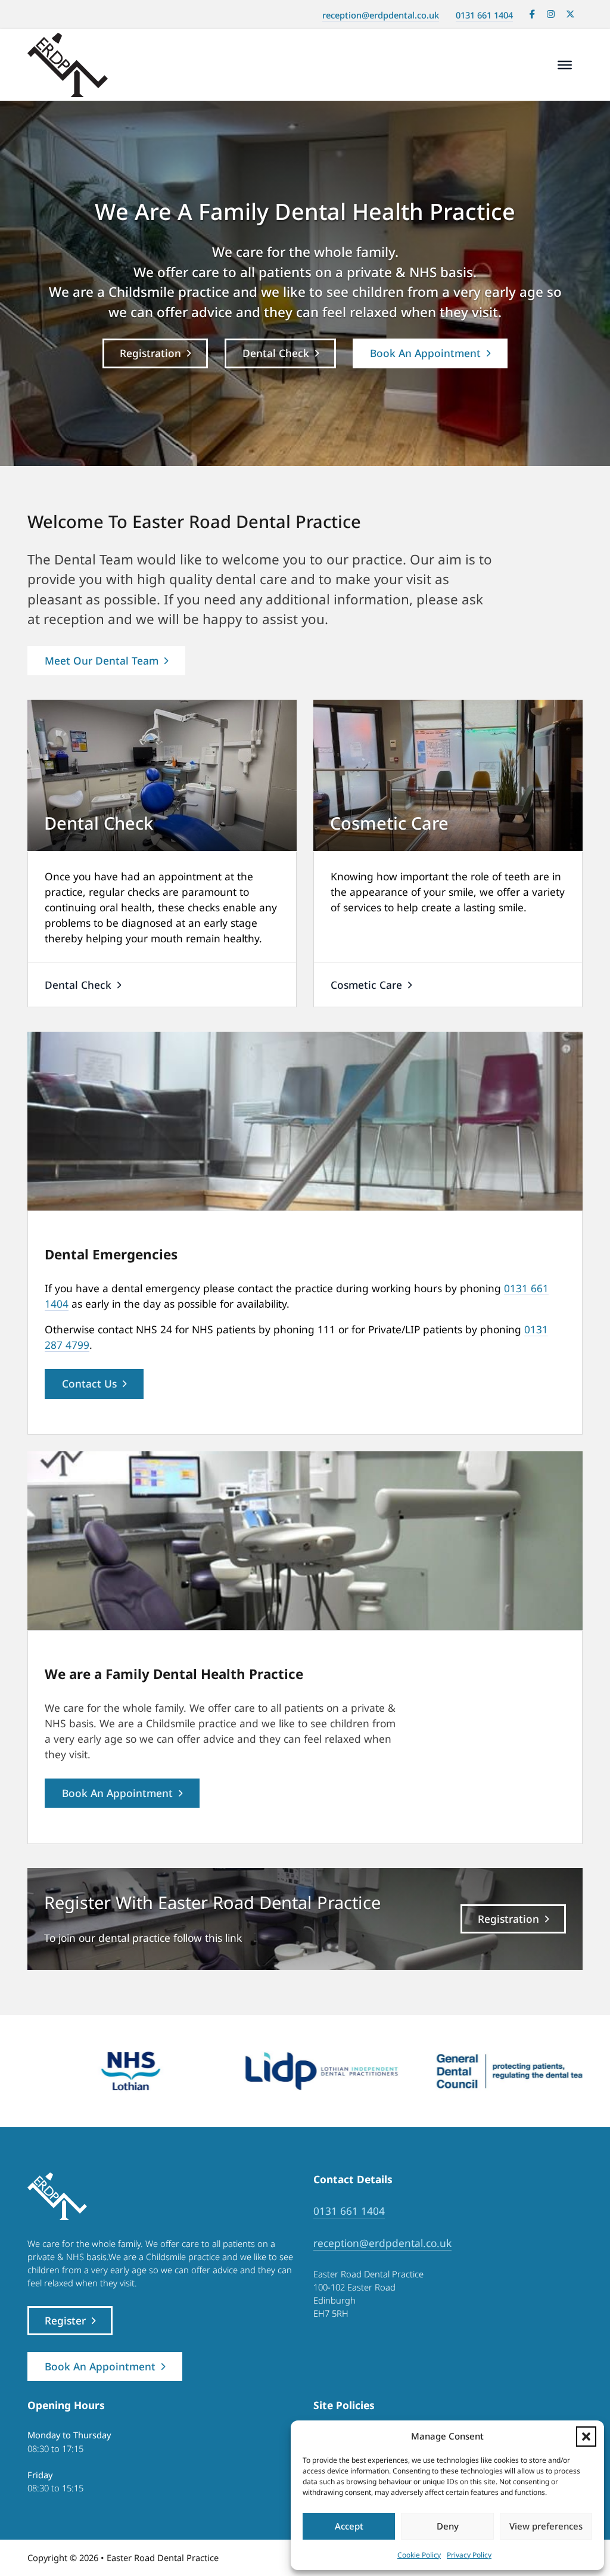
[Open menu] (565, 65)
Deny (448, 2526)
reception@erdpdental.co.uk (381, 15)
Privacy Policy (469, 2555)
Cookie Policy (419, 2555)
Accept (349, 2526)
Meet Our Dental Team (102, 660)
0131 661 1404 (484, 15)
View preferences (546, 2526)
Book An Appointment (425, 353)
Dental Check (276, 353)
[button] (586, 2437)
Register (65, 2320)
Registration (150, 353)
